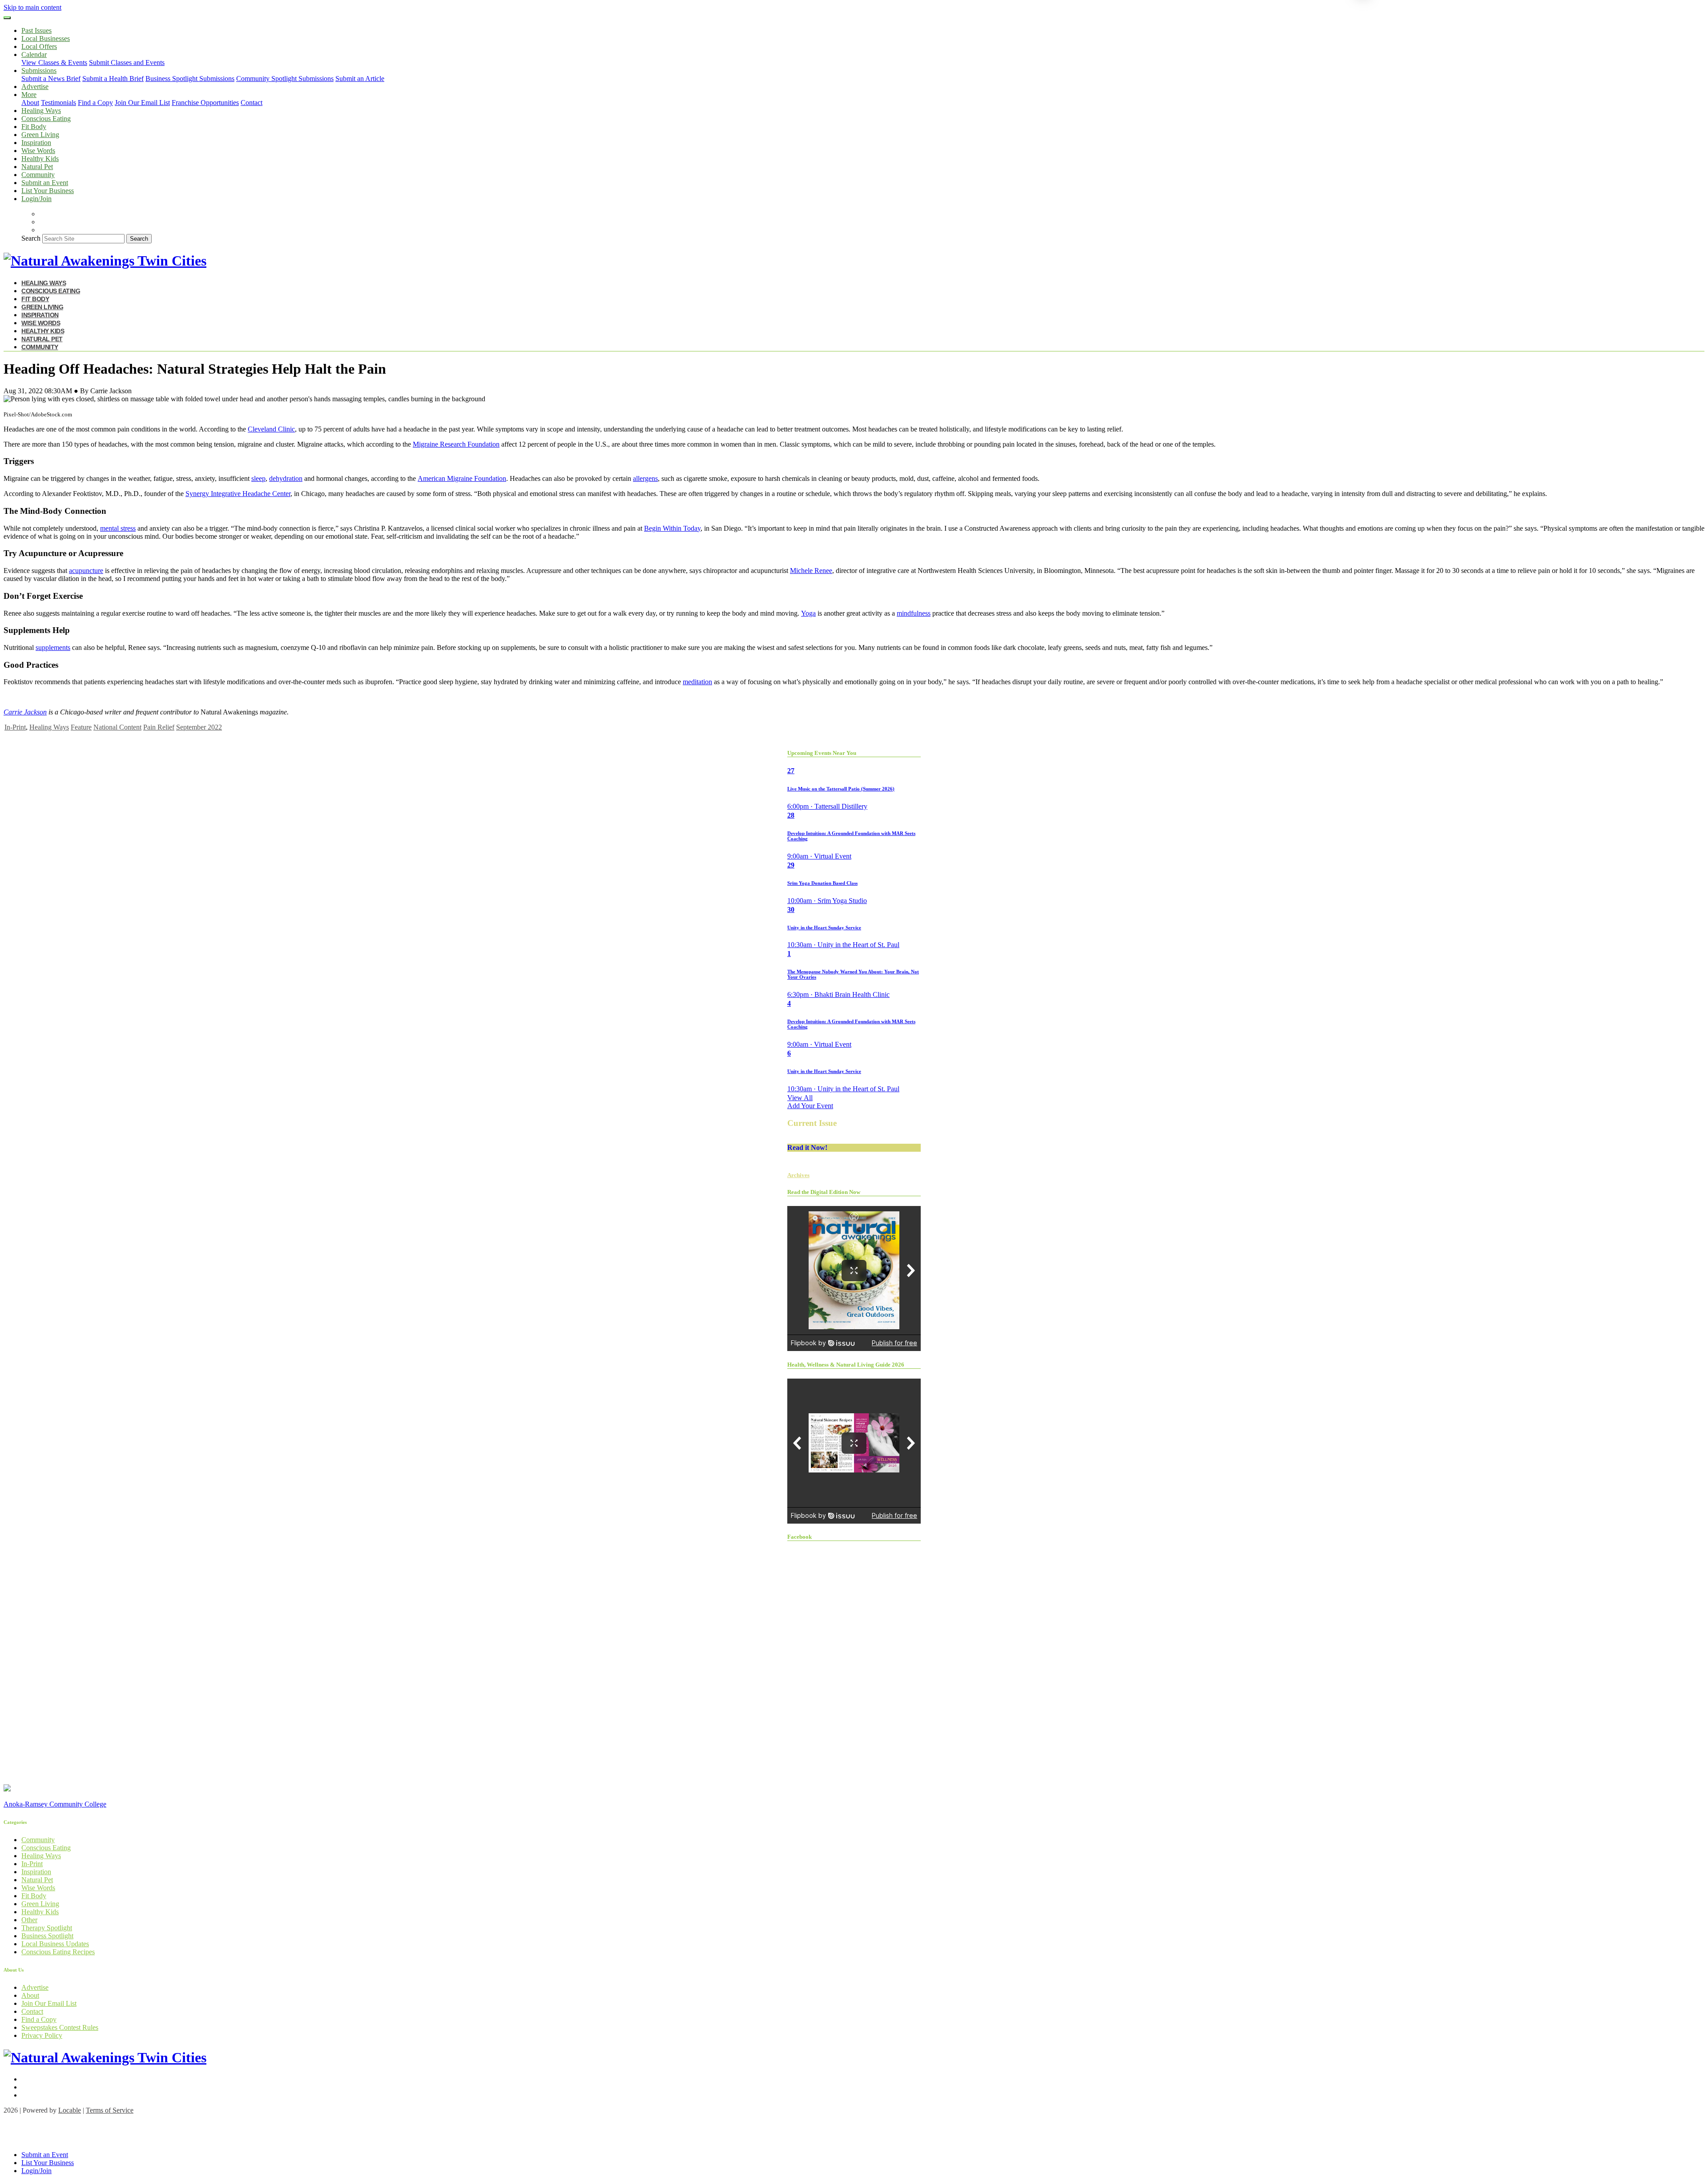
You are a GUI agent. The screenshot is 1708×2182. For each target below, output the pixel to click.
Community (38, 175)
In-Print (15, 727)
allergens (645, 478)
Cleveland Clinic (271, 429)
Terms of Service (110, 2110)
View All (800, 1098)
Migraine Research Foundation (456, 444)
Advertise (35, 87)
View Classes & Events (54, 63)
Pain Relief (159, 727)
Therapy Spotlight (47, 1928)
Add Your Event (810, 1106)
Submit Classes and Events (127, 63)
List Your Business (48, 191)
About (30, 103)
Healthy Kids (40, 159)
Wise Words (38, 151)
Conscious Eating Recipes (58, 1952)
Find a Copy (95, 103)
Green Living (40, 135)
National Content (117, 727)
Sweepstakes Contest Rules (60, 2027)
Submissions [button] (39, 71)
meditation (697, 682)
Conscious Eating (46, 119)
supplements (53, 647)
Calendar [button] (34, 54)
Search (31, 238)
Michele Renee (811, 571)
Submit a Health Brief (113, 79)
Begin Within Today (672, 528)
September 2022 (199, 727)
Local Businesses (46, 38)
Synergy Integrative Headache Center (238, 494)
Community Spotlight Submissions (285, 79)
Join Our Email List (142, 103)
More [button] (29, 95)
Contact (252, 103)
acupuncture (86, 571)
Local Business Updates (55, 1944)
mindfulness (914, 613)
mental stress (118, 528)
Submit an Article (360, 79)
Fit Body (34, 127)
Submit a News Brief (51, 79)
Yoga (808, 613)
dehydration (286, 478)
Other (29, 1920)
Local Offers (39, 46)
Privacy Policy (42, 2035)
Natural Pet (37, 167)
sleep (258, 478)
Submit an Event (45, 183)
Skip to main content (32, 7)
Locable (70, 2110)
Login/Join (36, 199)
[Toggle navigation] (7, 18)
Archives (798, 1175)
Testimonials (58, 103)
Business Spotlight (47, 1936)
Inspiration (36, 143)
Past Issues (36, 30)
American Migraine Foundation (462, 478)
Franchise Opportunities (205, 103)
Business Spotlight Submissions (190, 79)
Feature (81, 727)
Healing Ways (41, 111)
